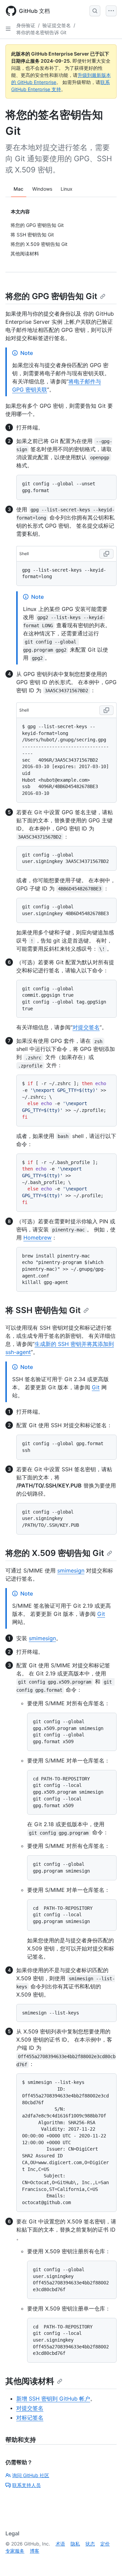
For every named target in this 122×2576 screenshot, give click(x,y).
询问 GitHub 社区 (31, 2475)
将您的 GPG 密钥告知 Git (51, 296)
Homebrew (37, 1238)
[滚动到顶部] (107, 2561)
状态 (90, 2544)
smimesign (71, 1570)
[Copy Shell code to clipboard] (106, 554)
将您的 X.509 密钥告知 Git (55, 1553)
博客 (35, 2551)
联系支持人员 (26, 2485)
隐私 (75, 2544)
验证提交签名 (57, 25)
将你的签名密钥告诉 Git (41, 32)
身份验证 (26, 25)
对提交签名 (86, 1027)
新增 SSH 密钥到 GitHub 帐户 (53, 2399)
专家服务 (15, 2551)
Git (96, 1387)
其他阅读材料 (30, 2381)
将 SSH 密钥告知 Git (43, 1310)
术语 (60, 2544)
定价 (105, 2544)
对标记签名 (30, 2417)
